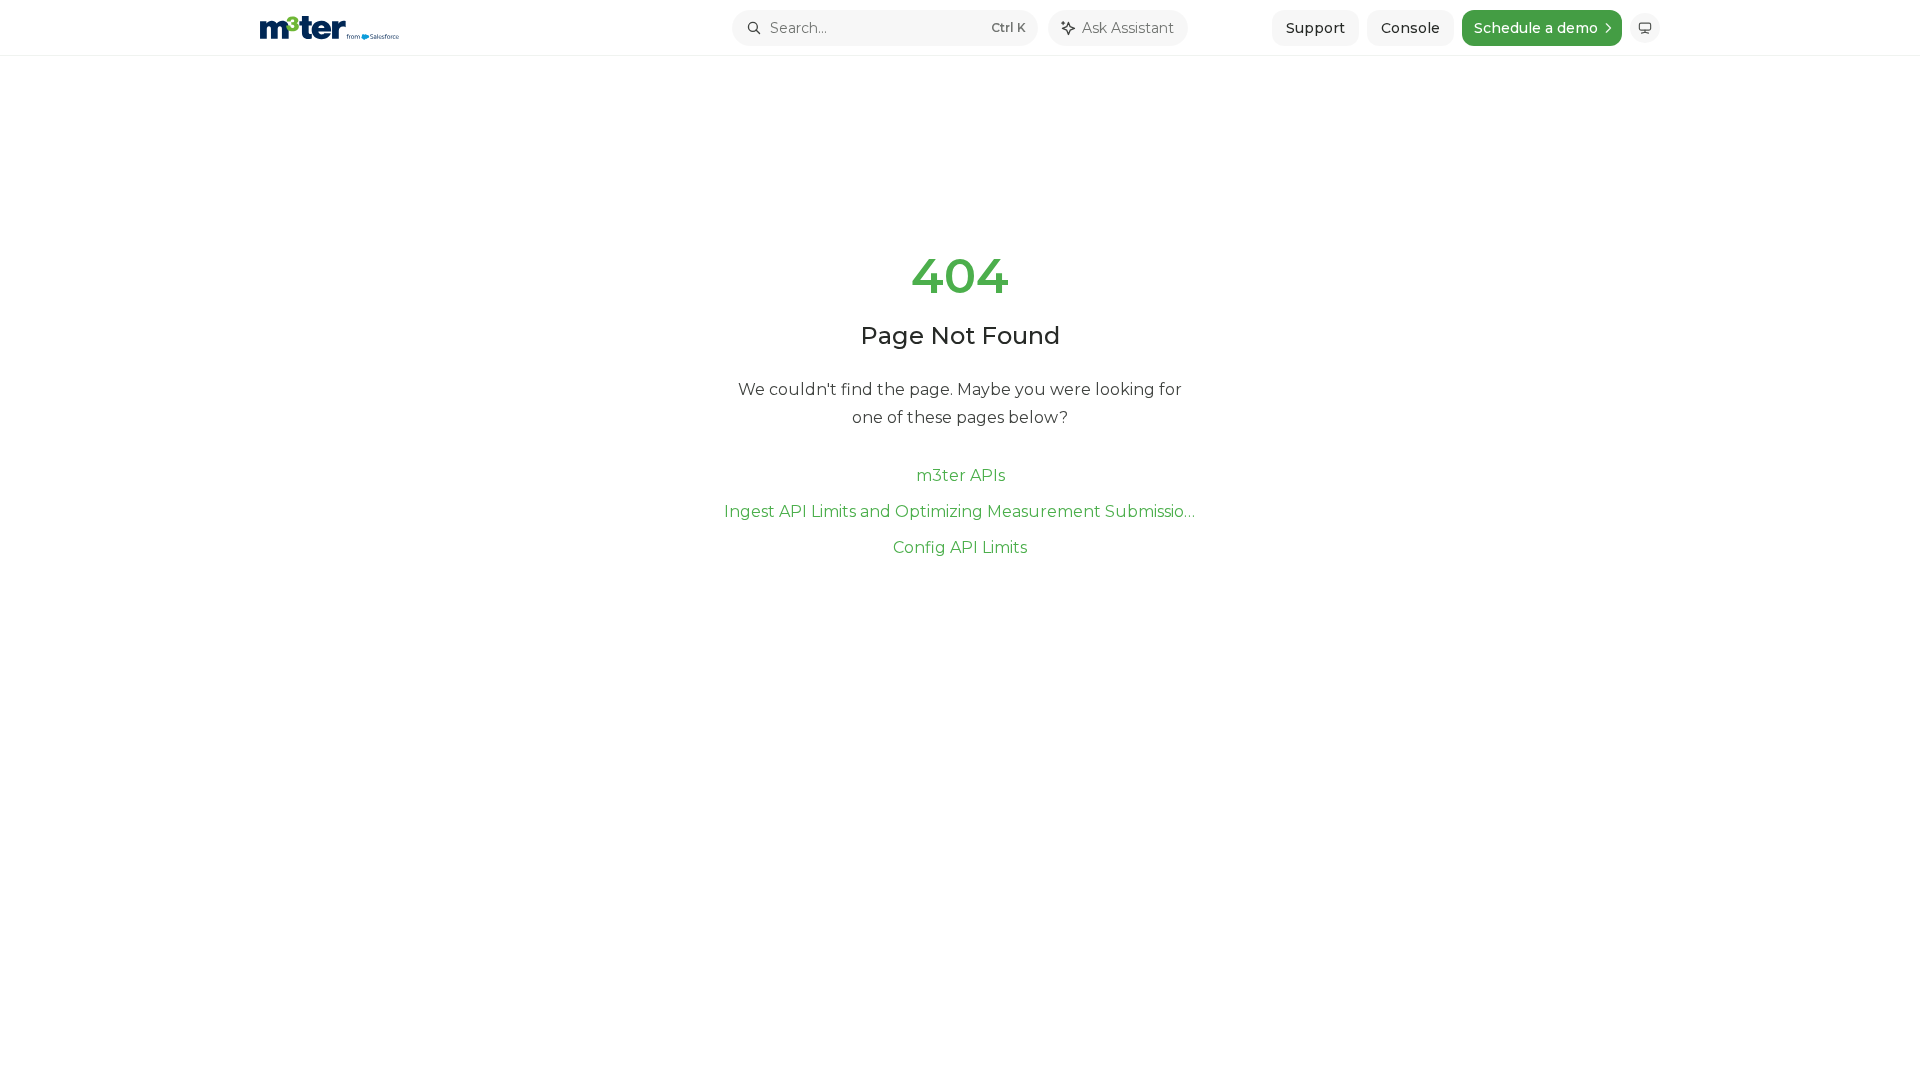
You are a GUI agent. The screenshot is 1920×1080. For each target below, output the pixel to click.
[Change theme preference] (1645, 28)
